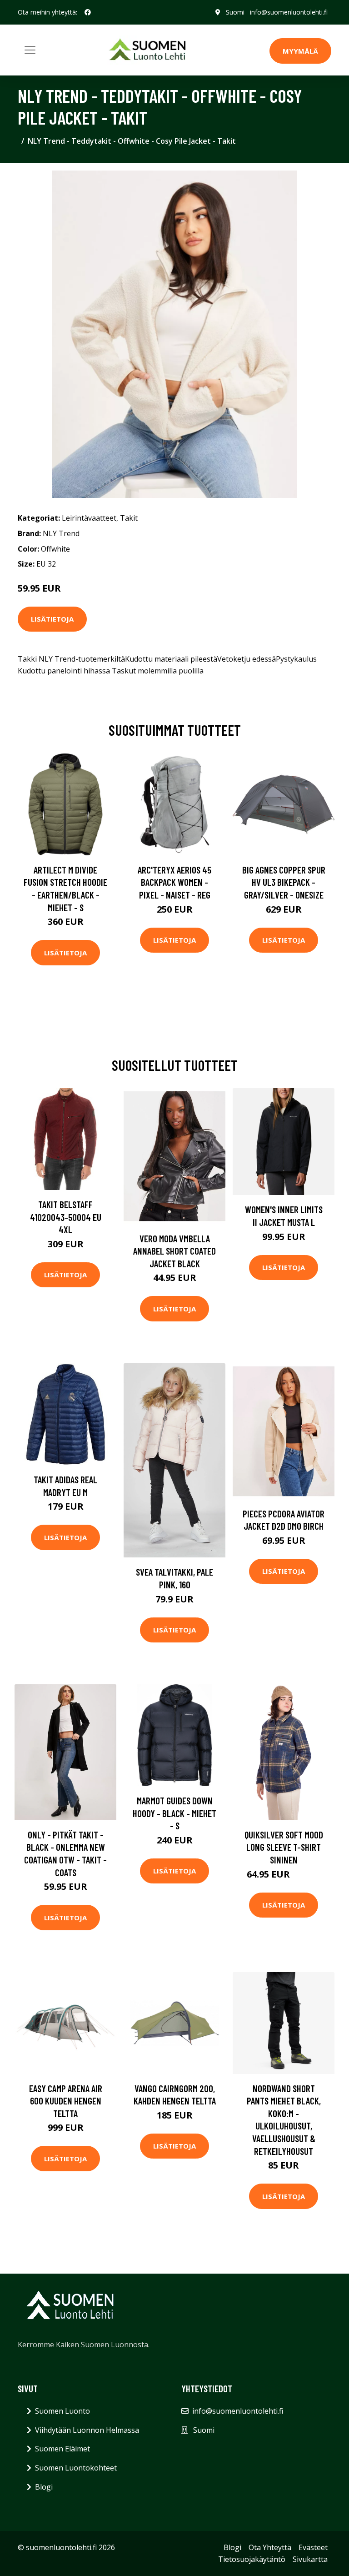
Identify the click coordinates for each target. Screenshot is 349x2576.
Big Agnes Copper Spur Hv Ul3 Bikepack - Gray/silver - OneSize (284, 882)
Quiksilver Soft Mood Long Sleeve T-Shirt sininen (284, 1847)
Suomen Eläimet (62, 2449)
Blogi (44, 2487)
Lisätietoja (52, 619)
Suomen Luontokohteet (76, 2468)
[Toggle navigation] (30, 50)
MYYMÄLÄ (300, 51)
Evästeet (313, 2547)
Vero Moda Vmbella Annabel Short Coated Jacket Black (174, 1251)
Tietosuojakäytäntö (252, 2559)
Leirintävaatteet (89, 518)
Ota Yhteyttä (270, 2547)
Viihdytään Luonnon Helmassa (87, 2430)
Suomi (235, 12)
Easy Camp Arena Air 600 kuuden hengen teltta (66, 2101)
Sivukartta (310, 2559)
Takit (129, 518)
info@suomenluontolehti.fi (289, 12)
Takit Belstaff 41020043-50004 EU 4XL (66, 1217)
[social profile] (88, 12)
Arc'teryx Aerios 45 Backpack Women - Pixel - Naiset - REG (174, 882)
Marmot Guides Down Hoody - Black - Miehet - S (174, 1813)
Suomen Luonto (62, 2411)
